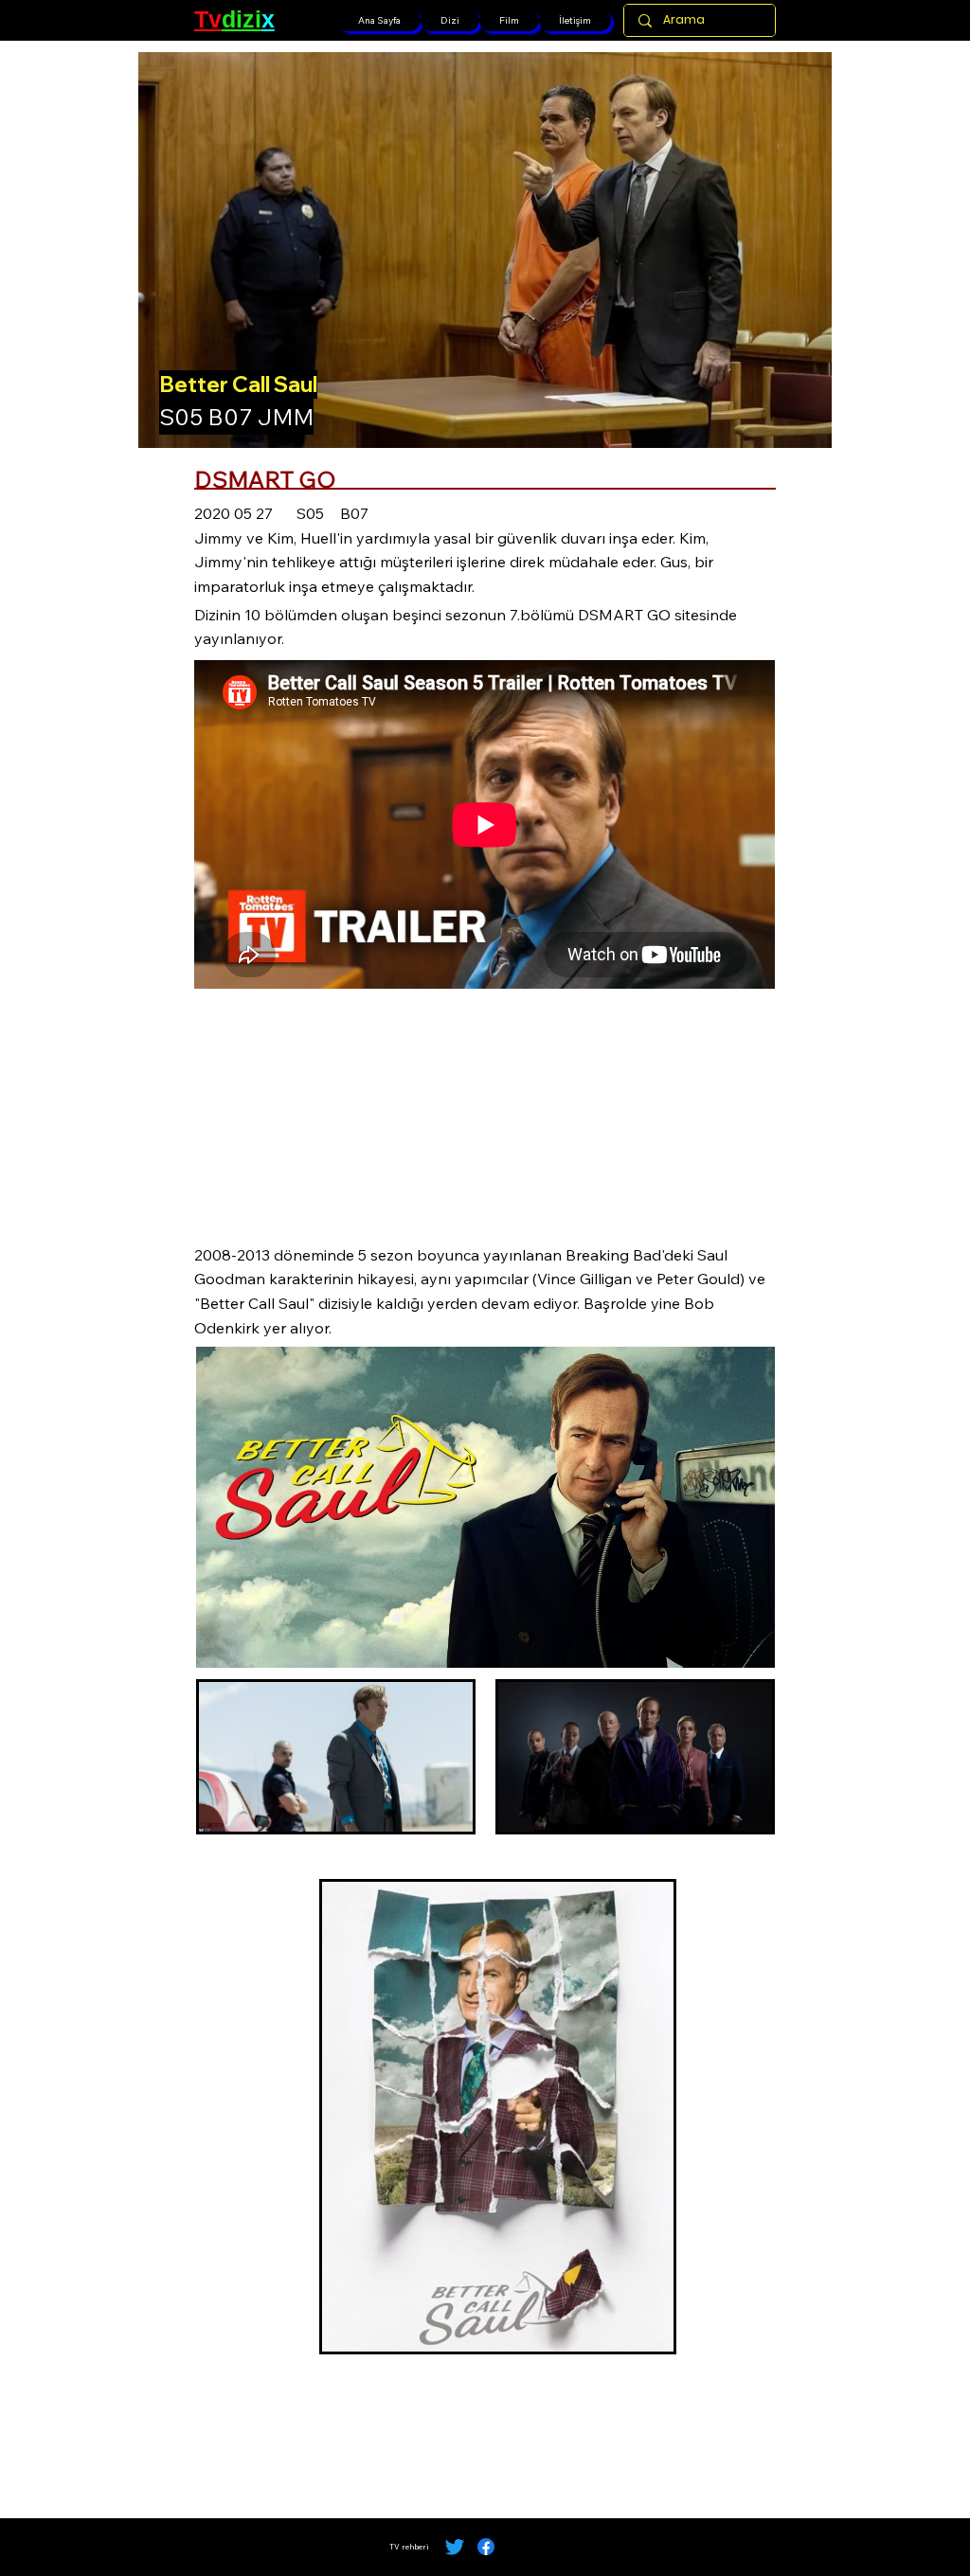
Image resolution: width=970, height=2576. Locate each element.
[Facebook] (486, 2547)
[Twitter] (455, 2547)
